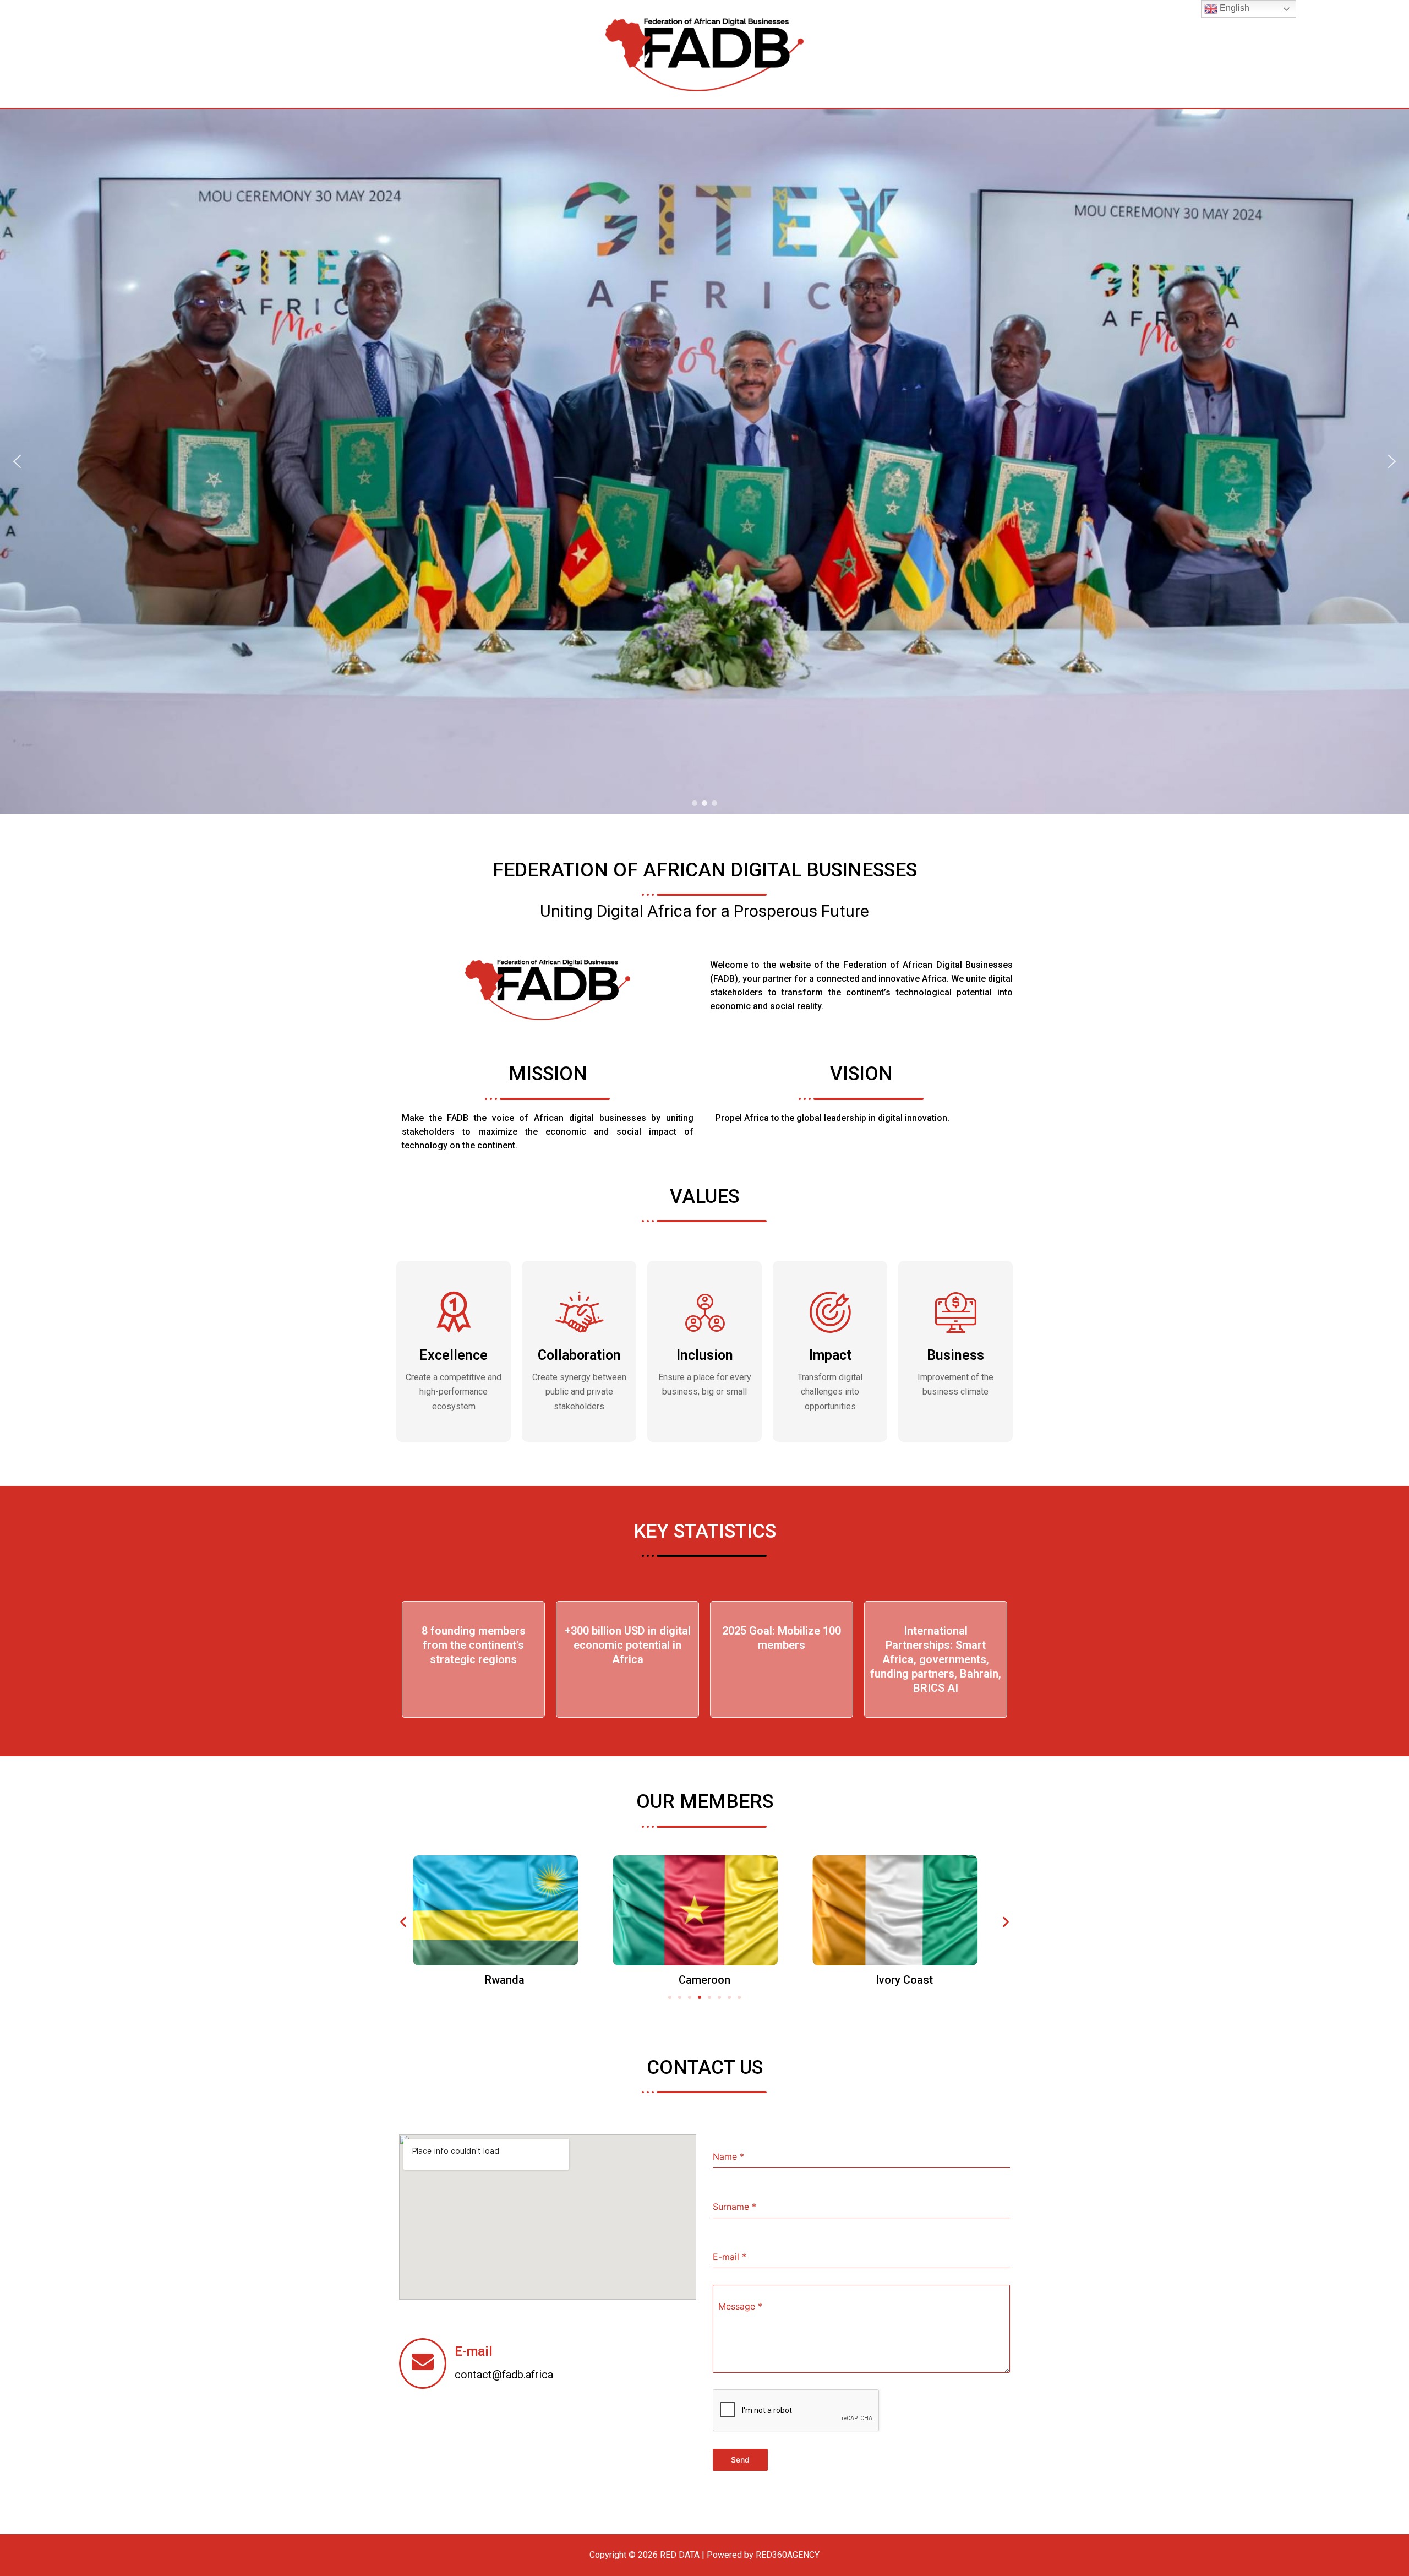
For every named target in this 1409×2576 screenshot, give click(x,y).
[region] (704, 461)
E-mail (474, 2351)
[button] (17, 461)
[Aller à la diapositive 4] (700, 1997)
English (1233, 8)
